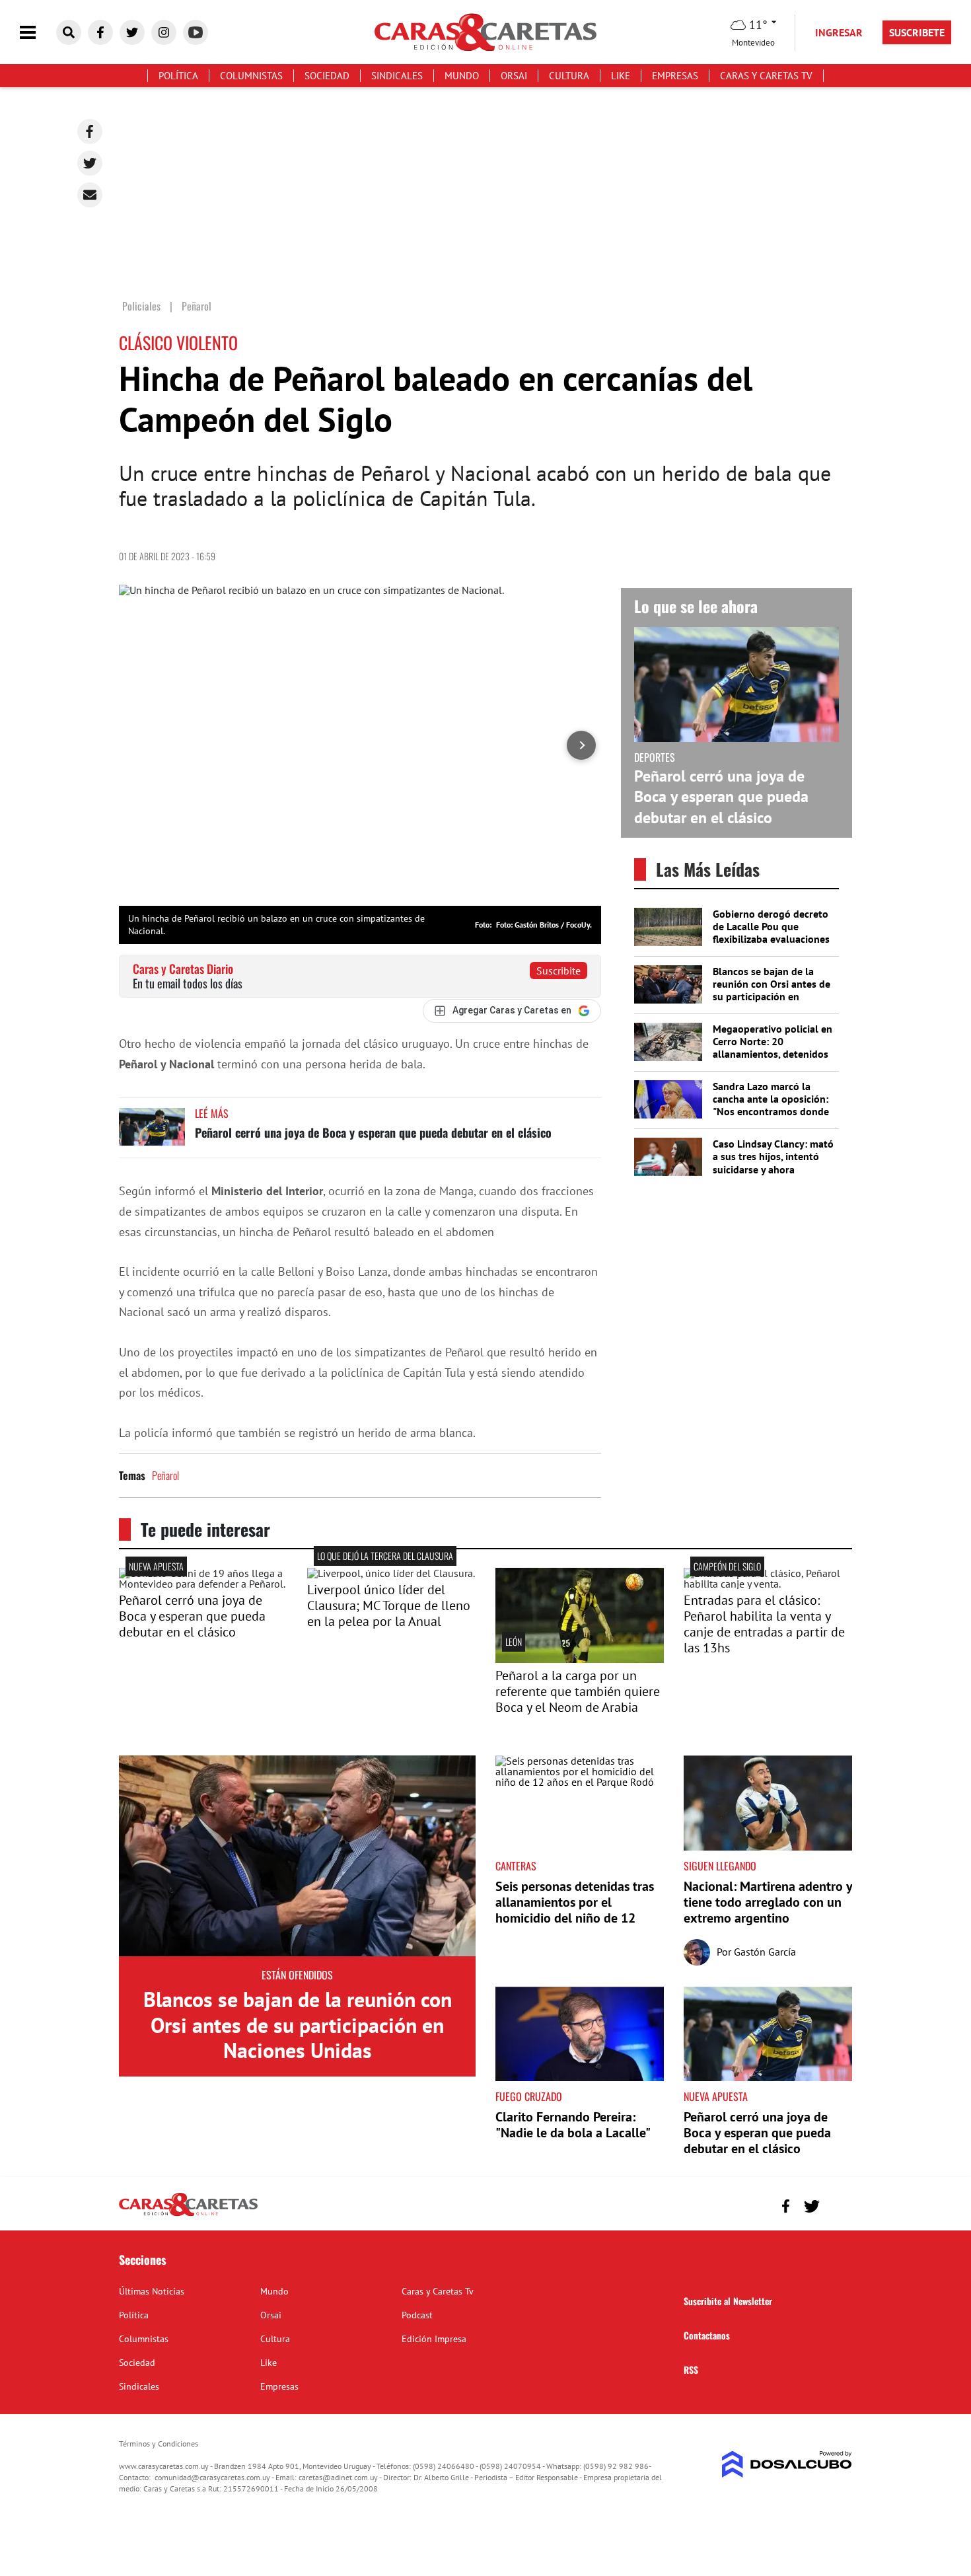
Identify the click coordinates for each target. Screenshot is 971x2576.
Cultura (569, 76)
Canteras (516, 1866)
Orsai (514, 76)
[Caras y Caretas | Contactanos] (837, 2204)
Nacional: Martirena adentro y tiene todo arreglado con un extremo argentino (768, 1902)
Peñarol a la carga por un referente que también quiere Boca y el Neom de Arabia (578, 1691)
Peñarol (165, 1475)
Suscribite (558, 971)
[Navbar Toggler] (38, 33)
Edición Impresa (434, 2339)
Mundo (462, 76)
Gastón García (765, 1952)
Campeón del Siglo (727, 1566)
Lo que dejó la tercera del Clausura (385, 1556)
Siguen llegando (720, 1866)
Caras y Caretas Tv (766, 76)
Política (178, 76)
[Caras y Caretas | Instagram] (164, 32)
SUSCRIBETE (917, 32)
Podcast (417, 2315)
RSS (691, 2370)
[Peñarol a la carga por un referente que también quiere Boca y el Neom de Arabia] (580, 1659)
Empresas (675, 76)
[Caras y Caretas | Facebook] (100, 32)
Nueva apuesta (156, 1566)
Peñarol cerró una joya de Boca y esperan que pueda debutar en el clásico (373, 1132)
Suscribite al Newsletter (728, 2301)
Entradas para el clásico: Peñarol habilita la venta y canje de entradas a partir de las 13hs (764, 1624)
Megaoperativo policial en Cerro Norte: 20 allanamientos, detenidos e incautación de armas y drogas (773, 1054)
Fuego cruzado (529, 2096)
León (514, 1641)
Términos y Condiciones (159, 2444)
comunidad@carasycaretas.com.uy (212, 2477)
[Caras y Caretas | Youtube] (196, 32)
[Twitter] (90, 163)
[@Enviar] (90, 195)
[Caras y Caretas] (188, 2215)
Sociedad (327, 76)
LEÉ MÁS (212, 1113)
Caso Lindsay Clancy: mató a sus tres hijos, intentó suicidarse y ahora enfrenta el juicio (773, 1163)
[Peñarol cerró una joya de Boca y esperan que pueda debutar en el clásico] (152, 1133)
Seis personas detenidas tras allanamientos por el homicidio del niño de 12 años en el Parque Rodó (575, 1910)
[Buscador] (69, 32)
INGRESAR (839, 32)
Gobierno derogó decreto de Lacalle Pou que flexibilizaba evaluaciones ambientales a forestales (771, 933)
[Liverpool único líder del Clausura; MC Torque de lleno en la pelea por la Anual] (391, 1573)
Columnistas (251, 76)
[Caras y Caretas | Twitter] (132, 32)
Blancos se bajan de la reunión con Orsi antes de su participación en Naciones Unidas (772, 990)
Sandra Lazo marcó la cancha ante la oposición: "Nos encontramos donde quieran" (771, 1105)
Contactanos (707, 2335)
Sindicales (397, 76)
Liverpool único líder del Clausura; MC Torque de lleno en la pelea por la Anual (389, 1605)
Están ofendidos (297, 1975)
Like (621, 76)
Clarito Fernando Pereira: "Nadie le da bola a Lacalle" (573, 2125)
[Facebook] (90, 131)
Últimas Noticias (152, 2291)
